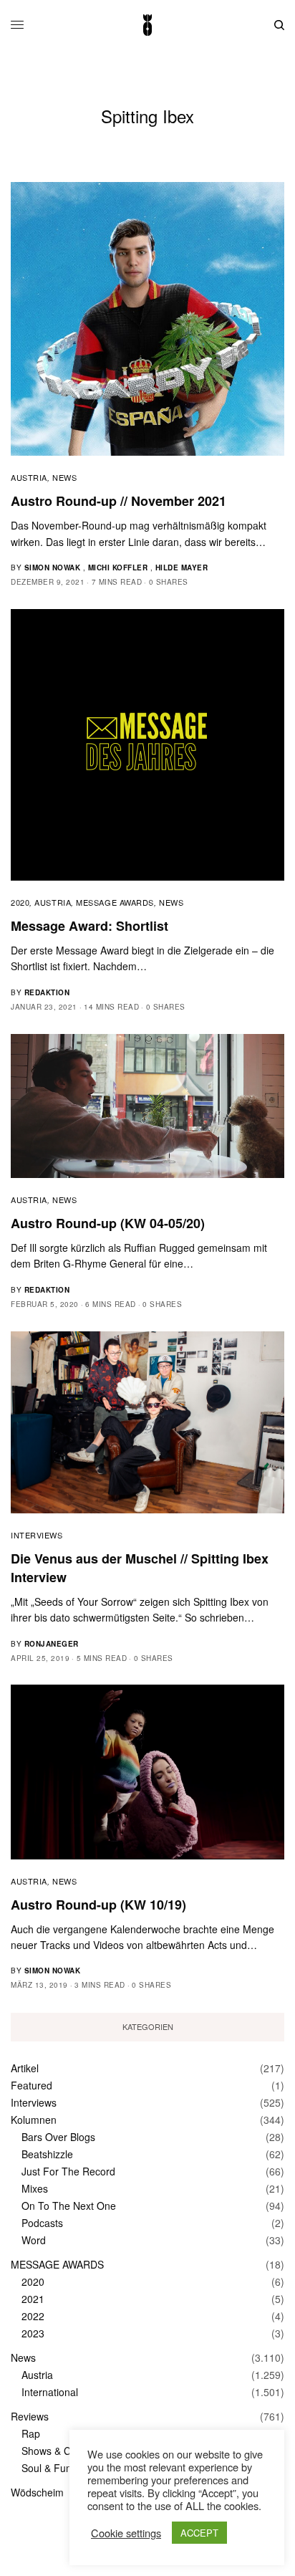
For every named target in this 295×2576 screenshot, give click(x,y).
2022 (33, 2316)
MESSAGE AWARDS (115, 902)
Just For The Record (68, 2171)
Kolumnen (34, 2120)
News (64, 477)
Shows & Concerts (63, 2451)
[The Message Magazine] (147, 25)
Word (34, 2240)
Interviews (37, 1535)
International (50, 2392)
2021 (33, 2299)
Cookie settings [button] (126, 2533)
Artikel (25, 2068)
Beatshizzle (47, 2154)
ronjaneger (52, 1644)
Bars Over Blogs (58, 2137)
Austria (29, 477)
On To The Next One (69, 2206)
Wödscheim (37, 2492)
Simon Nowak (53, 568)
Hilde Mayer (182, 568)
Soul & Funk (49, 2468)
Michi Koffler (118, 568)
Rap (31, 2433)
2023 (33, 2333)
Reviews (30, 2416)
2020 (20, 902)
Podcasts (42, 2223)
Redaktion (47, 992)
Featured (32, 2085)
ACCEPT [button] (199, 2533)
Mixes (35, 2188)
